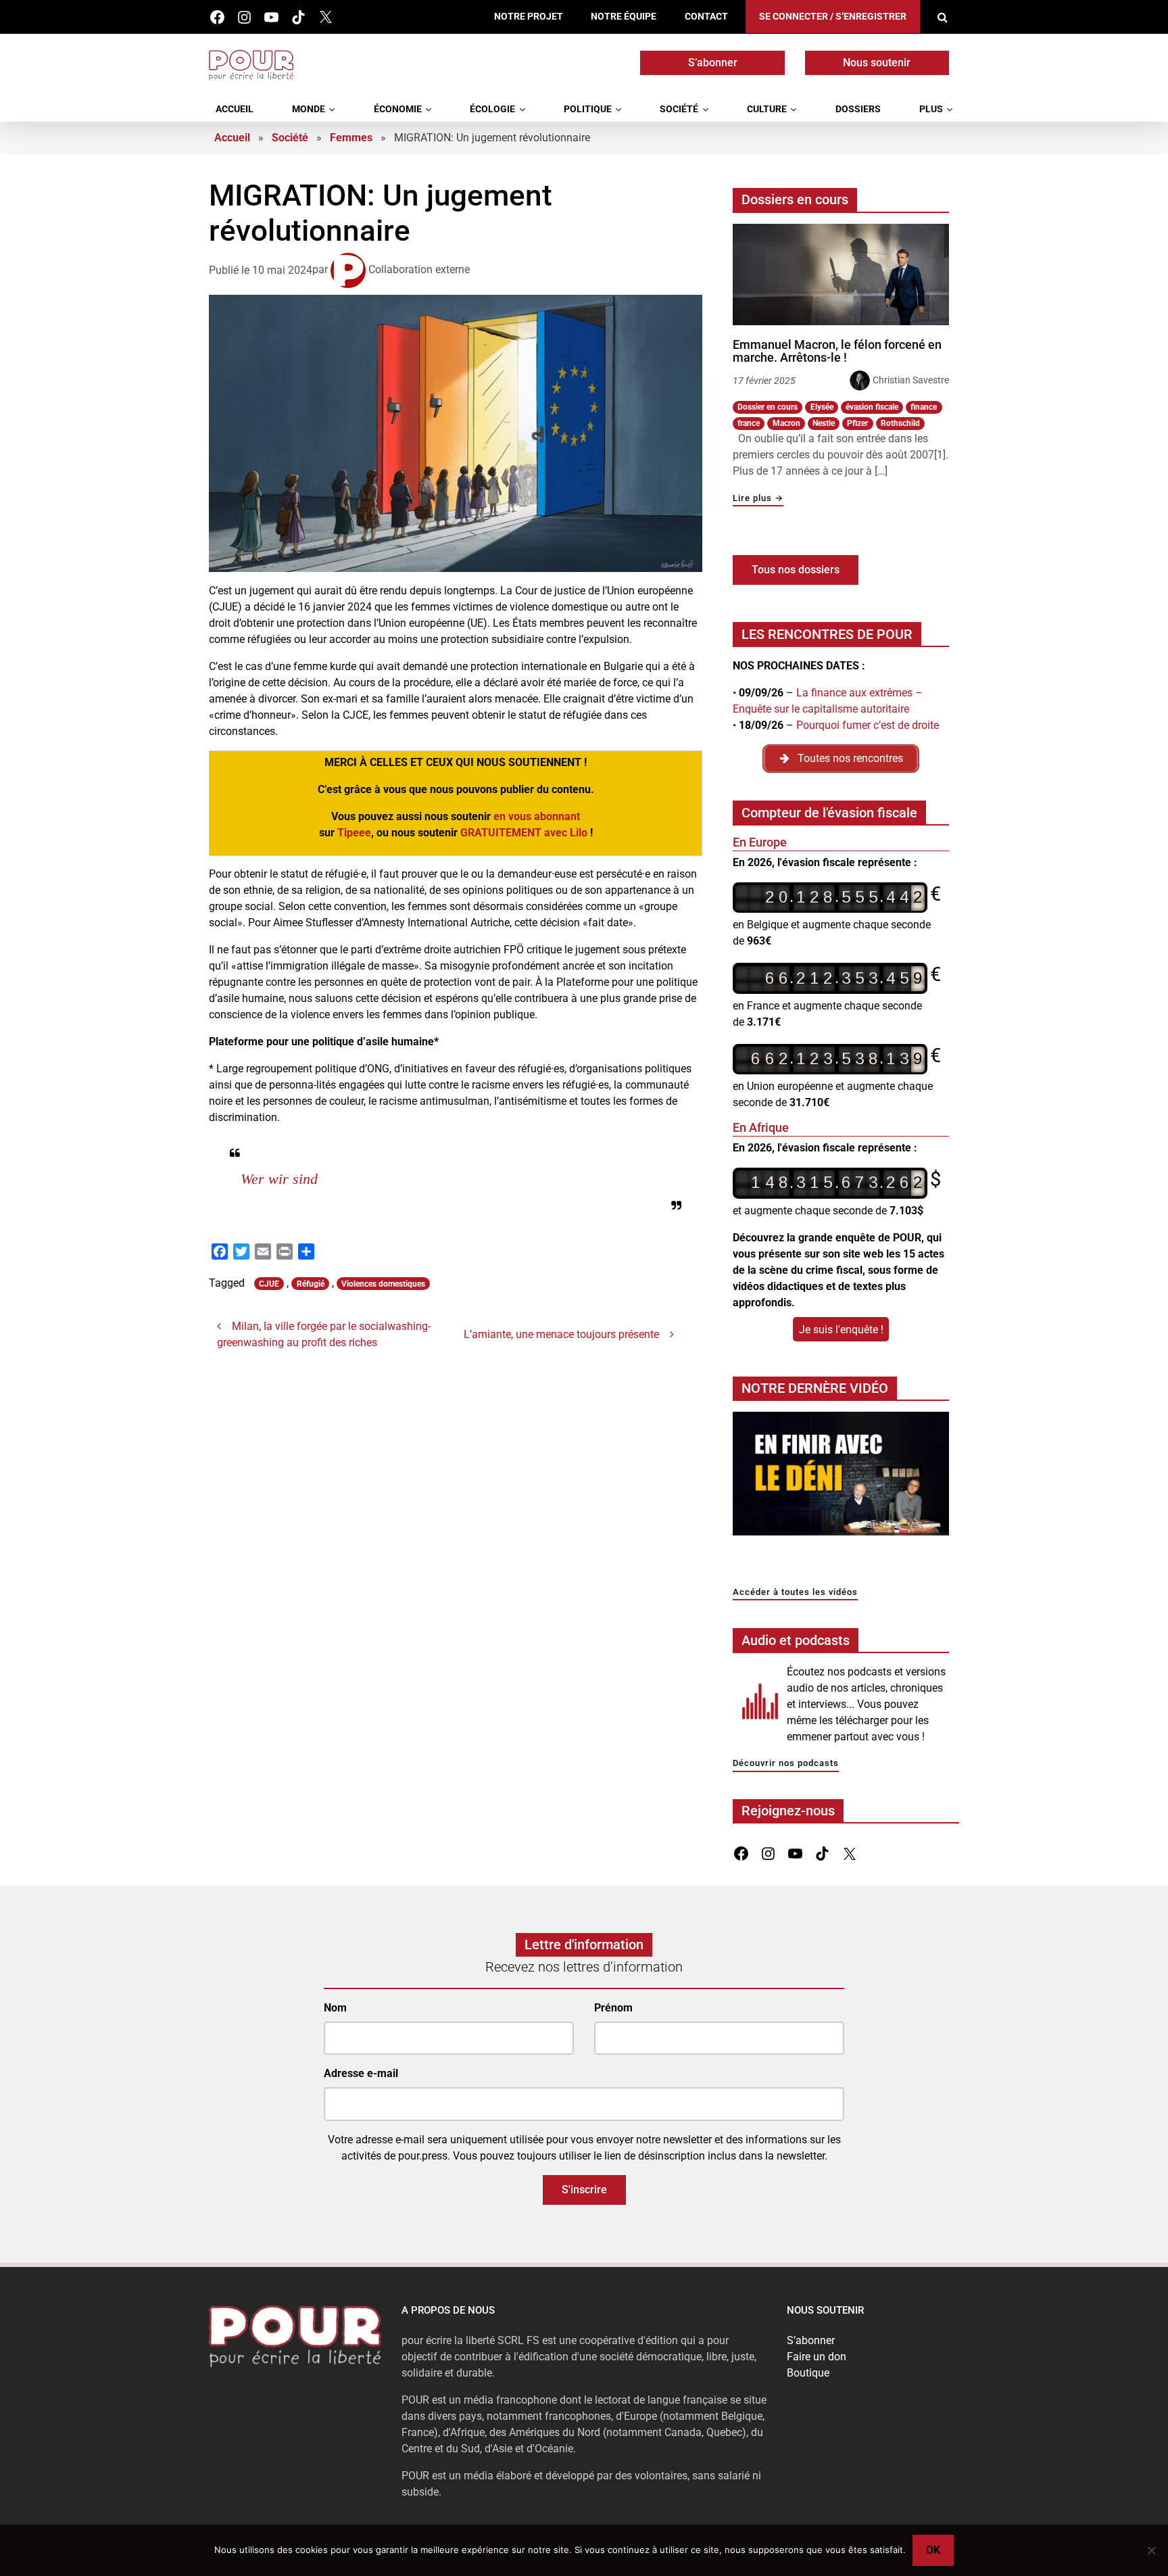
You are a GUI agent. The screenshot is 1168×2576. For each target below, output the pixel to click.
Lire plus (758, 499)
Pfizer (857, 423)
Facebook (217, 17)
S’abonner (713, 63)
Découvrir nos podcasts (786, 1764)
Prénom (613, 2008)
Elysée (822, 407)
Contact (706, 17)
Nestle (824, 423)
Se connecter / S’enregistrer (833, 17)
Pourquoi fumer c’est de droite (868, 725)
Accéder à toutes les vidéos (795, 1593)
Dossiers (858, 109)
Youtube (271, 17)
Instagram (244, 17)
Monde (309, 109)
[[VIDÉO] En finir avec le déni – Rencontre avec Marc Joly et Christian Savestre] (841, 1477)
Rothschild (900, 423)
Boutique (808, 2373)
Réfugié (311, 1377)
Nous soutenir (877, 63)
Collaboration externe (419, 269)
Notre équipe (624, 17)
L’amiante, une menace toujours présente (561, 1427)
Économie (398, 109)
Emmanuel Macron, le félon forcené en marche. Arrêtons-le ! (837, 351)
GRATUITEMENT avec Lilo (524, 833)
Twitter (325, 17)
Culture (767, 109)
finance (924, 407)
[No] (1151, 2550)
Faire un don (817, 2357)
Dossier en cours (768, 407)
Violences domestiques (383, 1377)
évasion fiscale (872, 407)
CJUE (269, 1377)
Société (679, 109)
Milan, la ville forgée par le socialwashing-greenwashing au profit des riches (324, 1427)
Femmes (351, 138)
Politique (588, 109)
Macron (786, 423)
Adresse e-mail (361, 2073)
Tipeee (354, 833)
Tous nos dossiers (796, 570)
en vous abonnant (537, 816)
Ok (933, 2550)
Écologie (492, 109)
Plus (931, 109)
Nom (335, 2008)
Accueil (235, 109)
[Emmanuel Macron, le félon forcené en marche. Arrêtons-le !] (841, 275)
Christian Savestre (911, 380)
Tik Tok (298, 17)
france (749, 423)
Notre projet (529, 17)
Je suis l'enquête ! (841, 1330)
